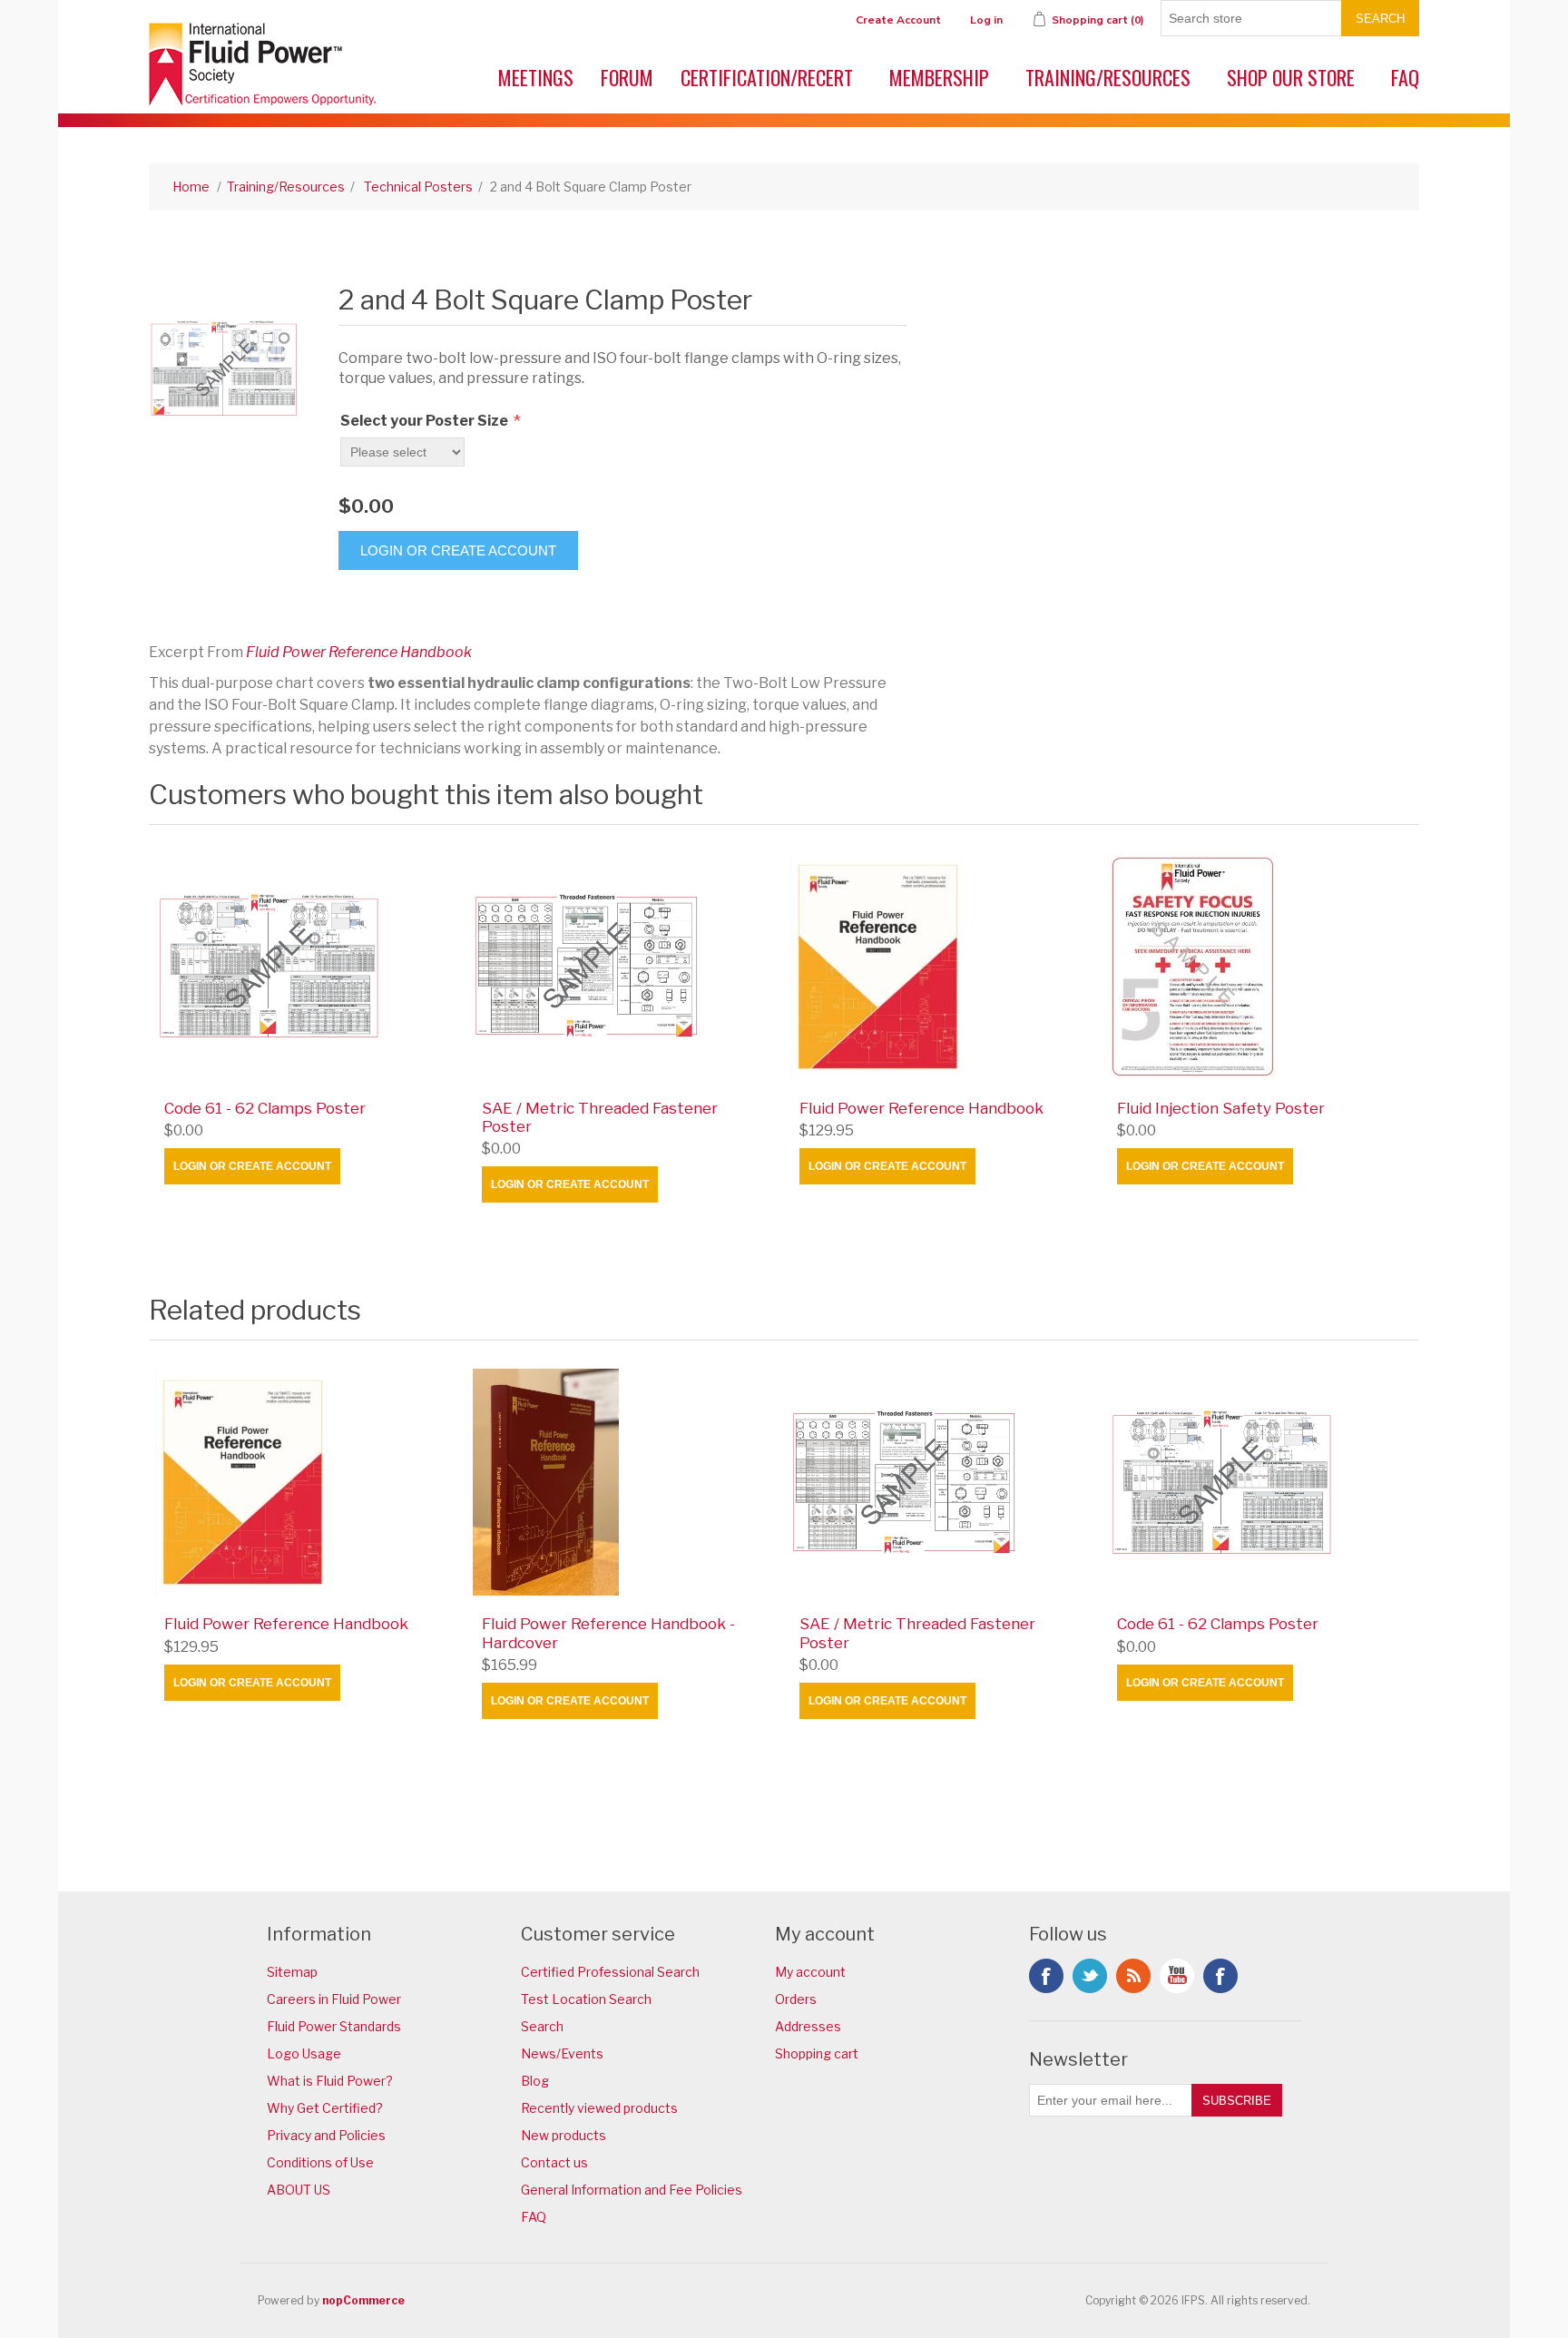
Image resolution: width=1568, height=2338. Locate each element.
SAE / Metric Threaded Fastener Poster (600, 1117)
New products (563, 2135)
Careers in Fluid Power (334, 1999)
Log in (986, 20)
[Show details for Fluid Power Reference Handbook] (943, 967)
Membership (939, 77)
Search (1380, 19)
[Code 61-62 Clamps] (308, 967)
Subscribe (1237, 2101)
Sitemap (292, 1972)
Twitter (1090, 1976)
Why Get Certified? (325, 2108)
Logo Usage (304, 2053)
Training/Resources (1108, 77)
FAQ (1405, 77)
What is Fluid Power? (330, 2081)
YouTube (1177, 1976)
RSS (1133, 1976)
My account (810, 1972)
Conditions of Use (320, 2162)
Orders (796, 1999)
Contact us (554, 2162)
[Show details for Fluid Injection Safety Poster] (1260, 967)
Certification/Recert (767, 77)
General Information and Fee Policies (632, 2190)
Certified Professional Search (610, 1972)
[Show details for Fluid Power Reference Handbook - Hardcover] (625, 1482)
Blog (535, 2081)
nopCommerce (363, 2300)
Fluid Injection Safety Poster (1221, 1108)
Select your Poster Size (426, 421)
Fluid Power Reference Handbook (359, 652)
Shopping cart (817, 2053)
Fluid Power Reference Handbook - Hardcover (608, 1633)
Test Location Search (586, 1999)
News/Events (562, 2053)
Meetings (536, 77)
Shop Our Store (1291, 77)
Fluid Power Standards (334, 2026)
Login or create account (252, 1166)
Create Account (898, 20)
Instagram (1220, 1976)
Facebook (1046, 1976)
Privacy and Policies (326, 2135)
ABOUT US (299, 2190)
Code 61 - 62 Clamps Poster (265, 1108)
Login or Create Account (458, 550)
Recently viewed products (599, 2108)
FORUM (627, 77)
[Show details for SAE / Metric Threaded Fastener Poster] (625, 967)
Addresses (808, 2026)
